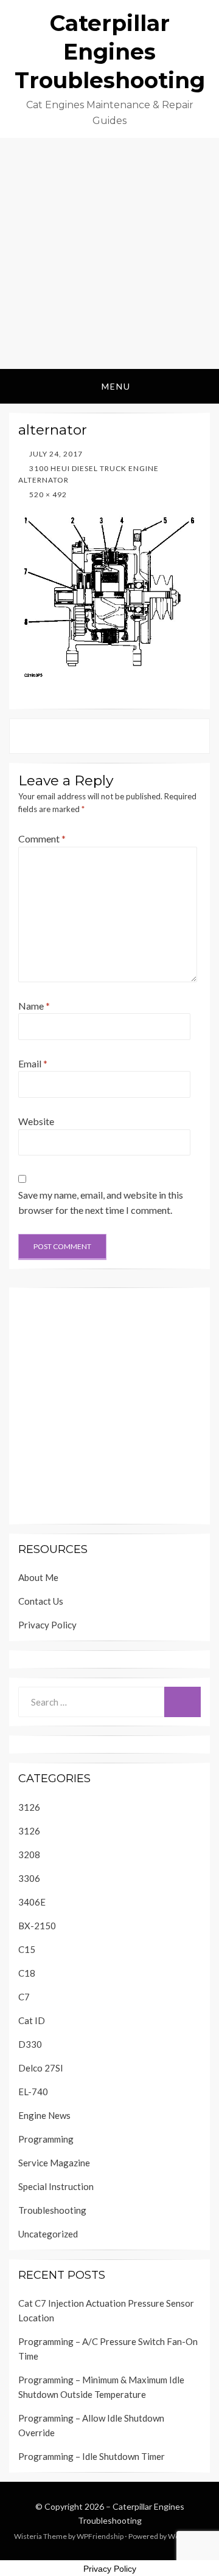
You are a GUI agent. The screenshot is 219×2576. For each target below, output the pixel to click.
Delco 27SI (41, 2068)
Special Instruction (56, 2186)
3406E (32, 1902)
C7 (24, 1997)
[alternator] (109, 594)
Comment (42, 839)
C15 (27, 1949)
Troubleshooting (52, 2210)
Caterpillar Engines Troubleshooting (110, 52)
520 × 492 (47, 494)
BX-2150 (37, 1926)
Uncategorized (48, 2234)
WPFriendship (100, 2536)
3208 (29, 1855)
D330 (30, 2044)
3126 (29, 1807)
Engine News (44, 2115)
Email (33, 1063)
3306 (29, 1878)
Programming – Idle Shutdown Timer (92, 2456)
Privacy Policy (47, 1625)
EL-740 (33, 2092)
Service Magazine (54, 2163)
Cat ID (32, 2020)
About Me (38, 1577)
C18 (27, 1973)
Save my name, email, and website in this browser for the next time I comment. (101, 1203)
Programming (46, 2139)
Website (36, 1121)
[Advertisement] (109, 253)
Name (34, 1006)
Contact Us (41, 1601)
